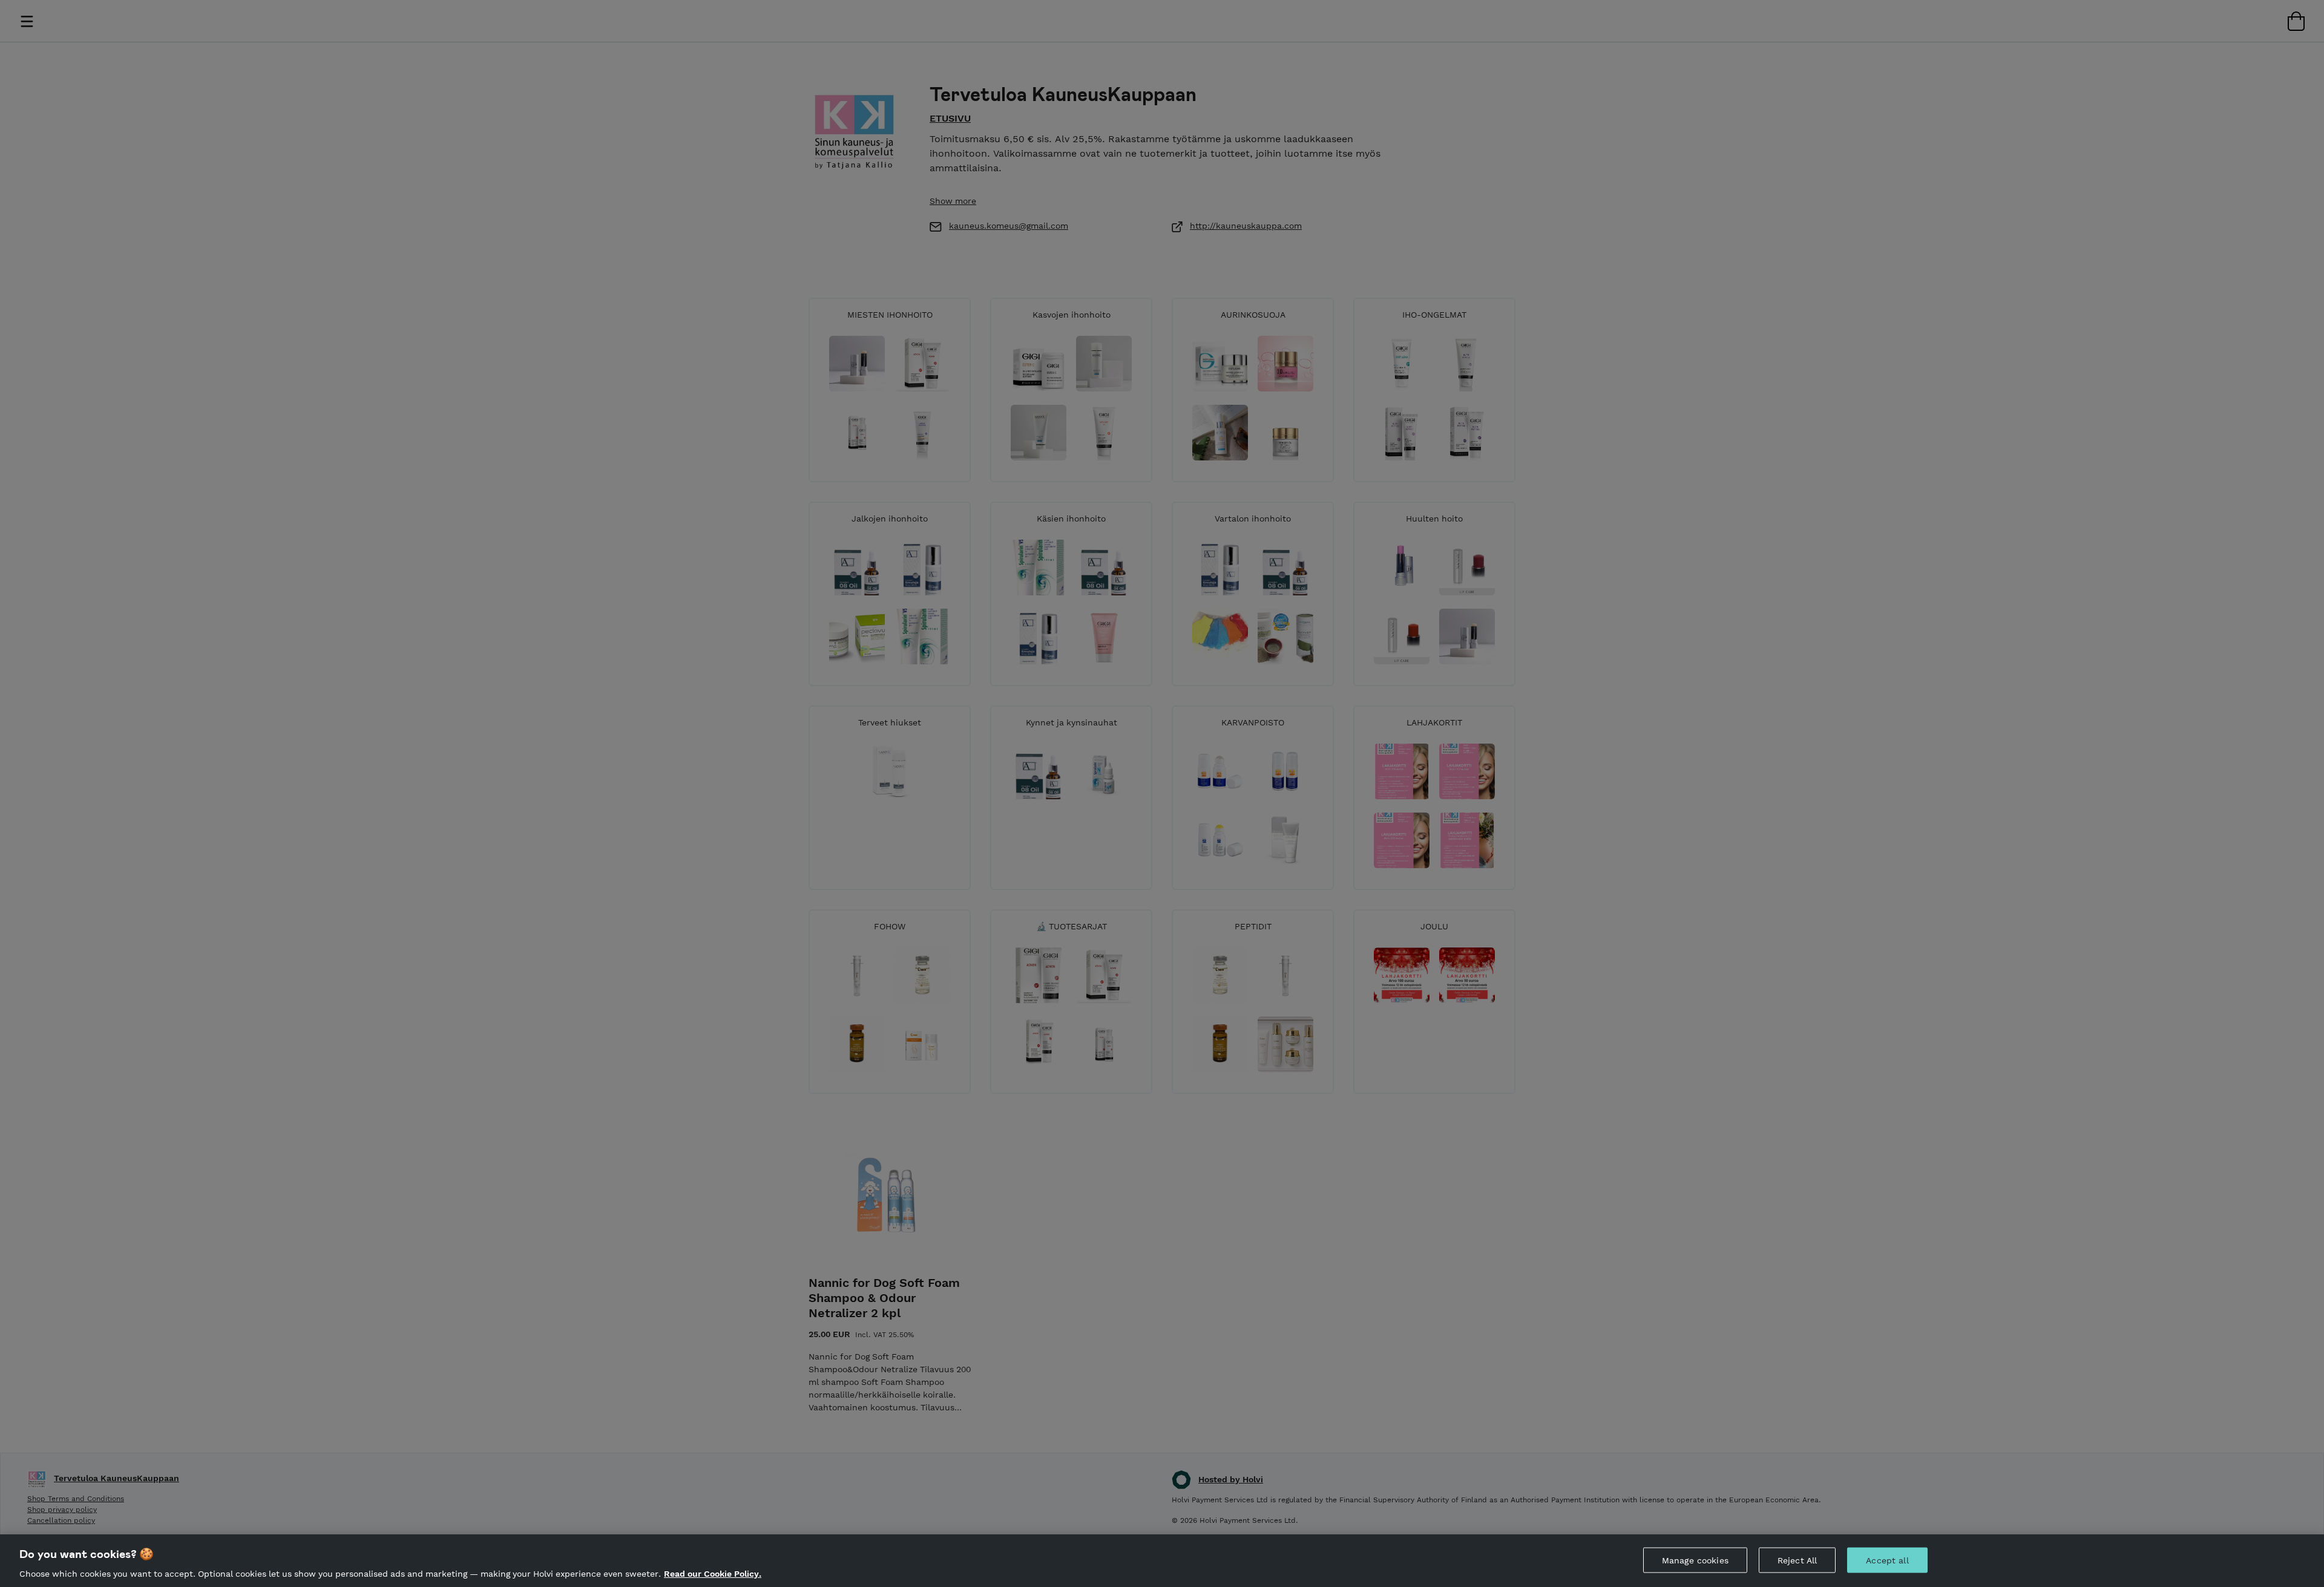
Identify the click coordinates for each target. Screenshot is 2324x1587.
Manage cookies (1695, 1560)
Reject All (1797, 1560)
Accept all (1887, 1560)
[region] (1162, 1561)
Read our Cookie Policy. (713, 1574)
